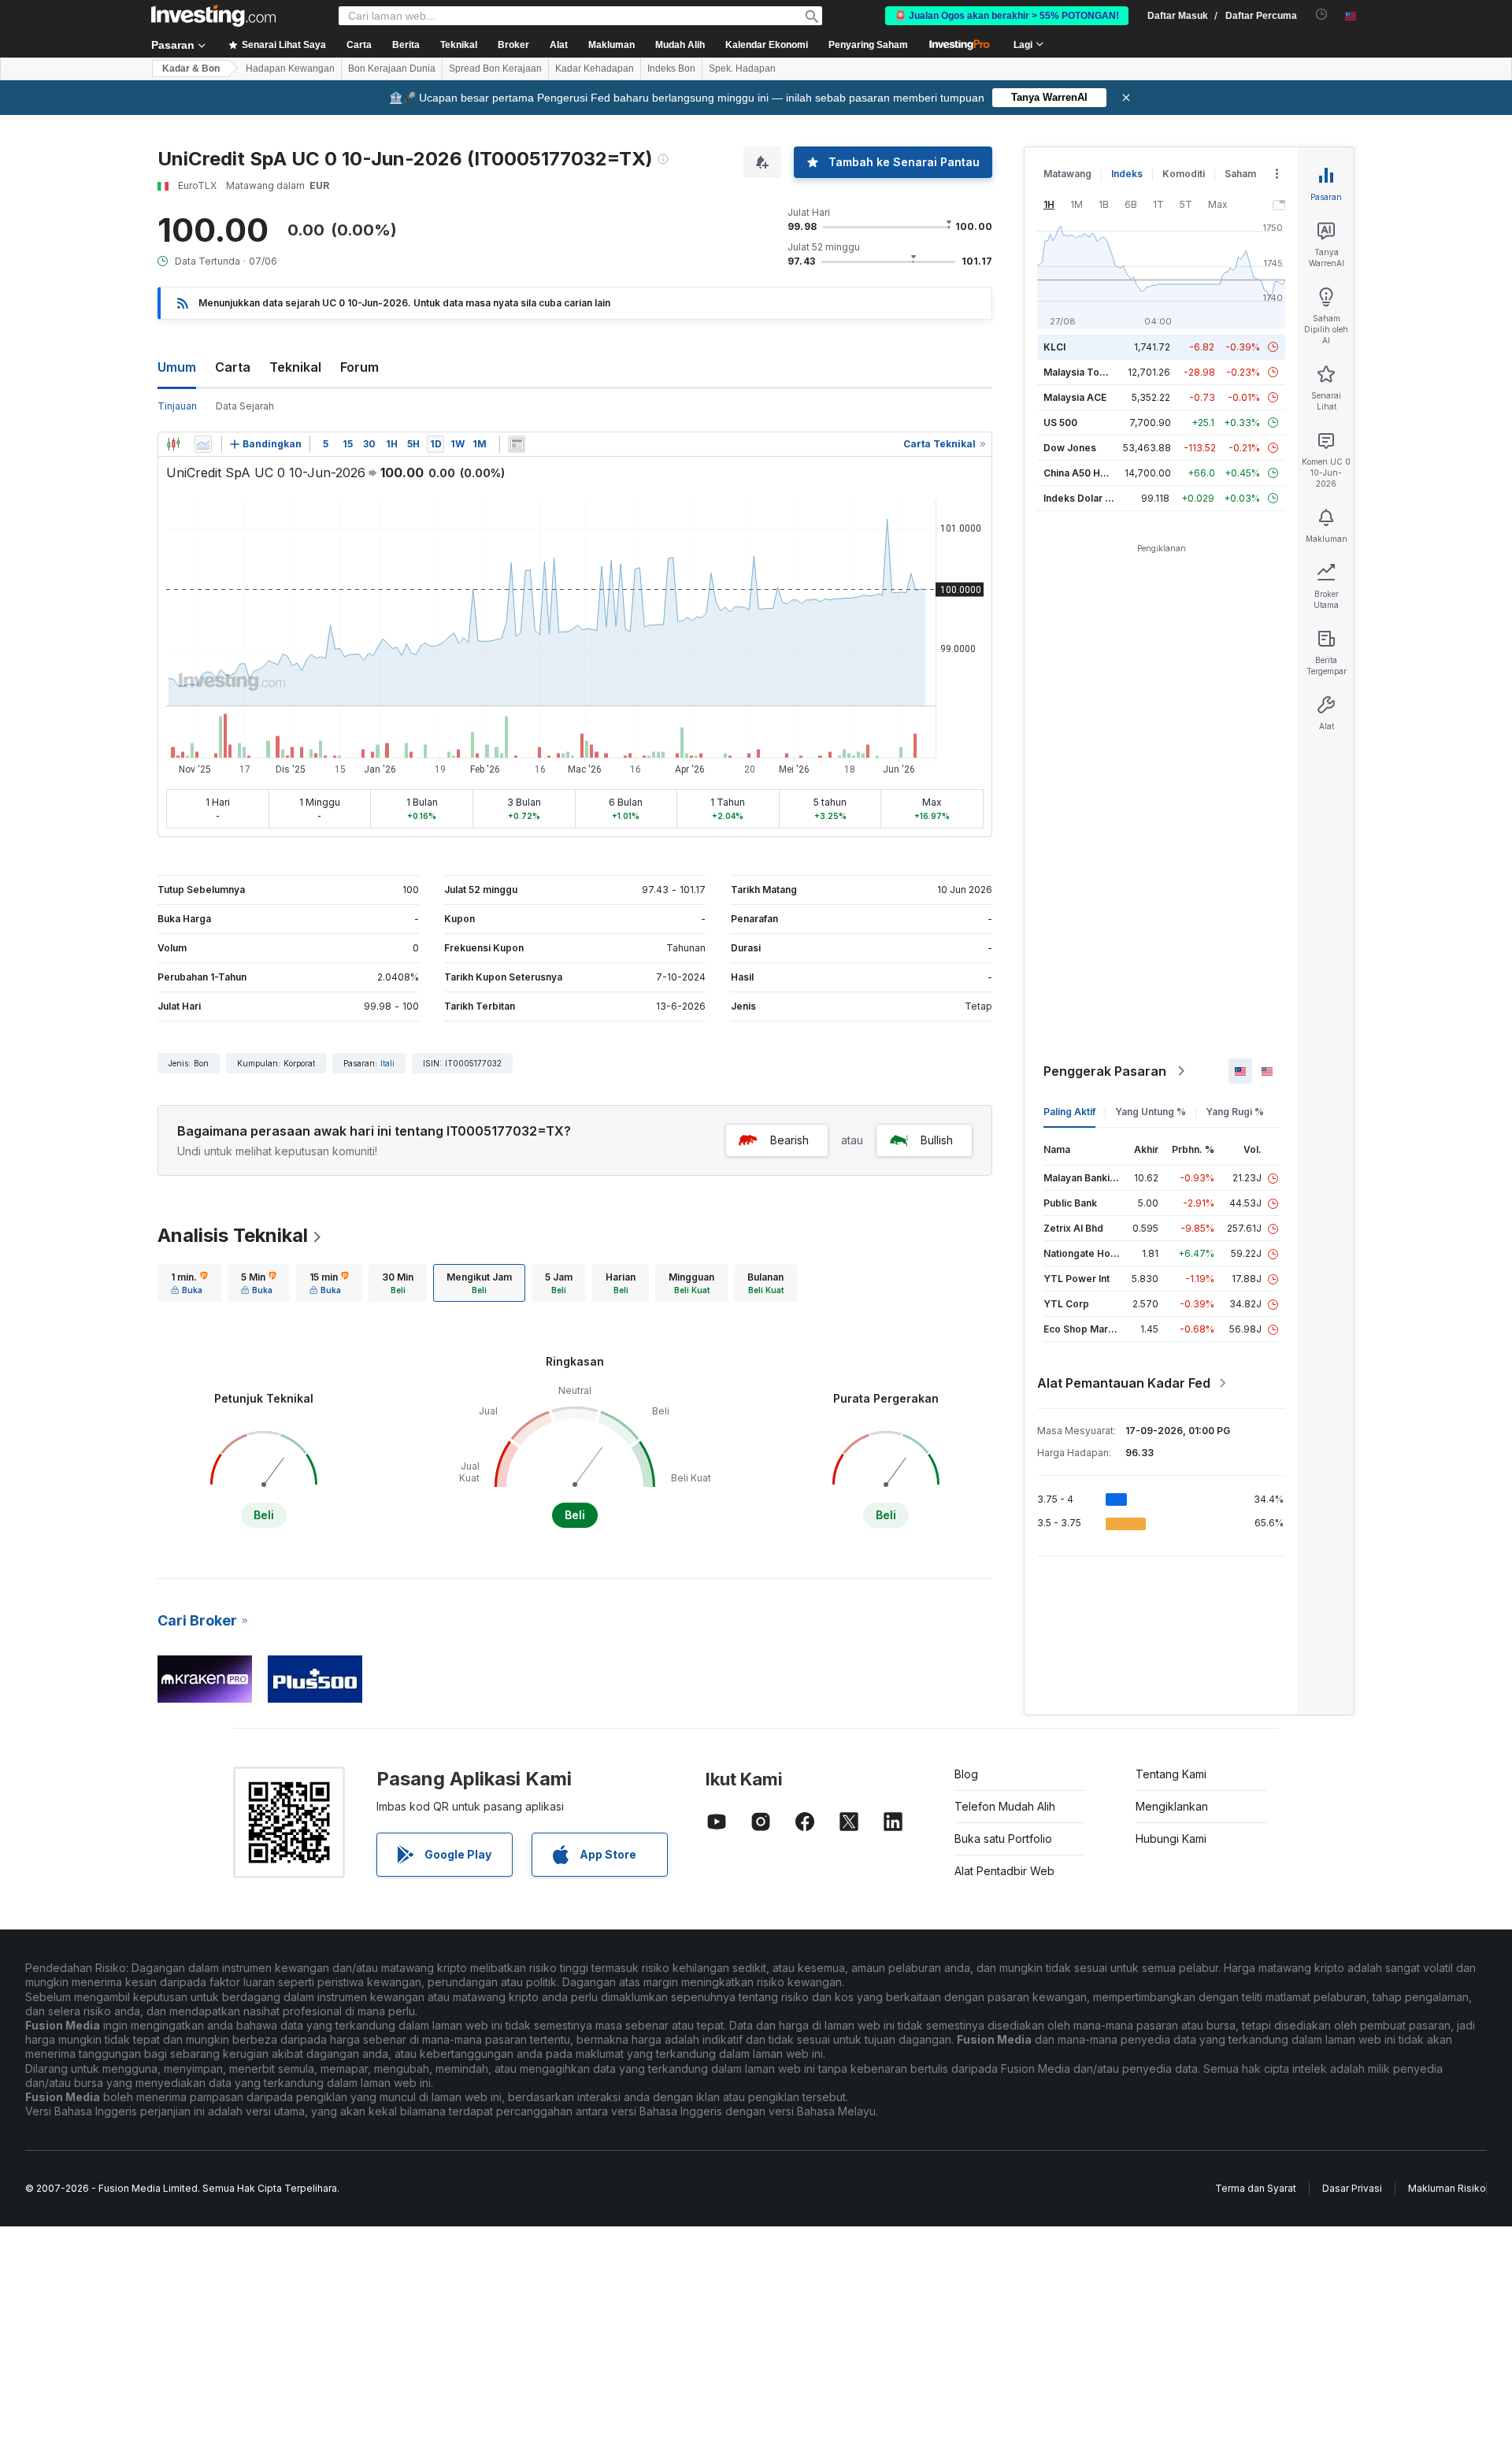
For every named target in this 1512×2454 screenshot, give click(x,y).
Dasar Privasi (1352, 2188)
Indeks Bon (671, 69)
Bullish (937, 1140)
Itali (387, 1063)
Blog (966, 1774)
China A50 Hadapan (1089, 473)
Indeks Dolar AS (1081, 498)
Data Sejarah (245, 406)
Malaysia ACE (1075, 397)
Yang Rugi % (1235, 1112)
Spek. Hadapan (742, 69)
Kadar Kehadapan (595, 69)
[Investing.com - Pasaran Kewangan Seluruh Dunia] (213, 16)
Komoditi (1184, 174)
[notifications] (1322, 15)
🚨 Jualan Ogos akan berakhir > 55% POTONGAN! (1007, 16)
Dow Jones (1070, 448)
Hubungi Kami (1171, 1839)
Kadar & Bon (191, 69)
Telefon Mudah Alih (1005, 1806)
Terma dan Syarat (1256, 2188)
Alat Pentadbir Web (1004, 1871)
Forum (359, 367)
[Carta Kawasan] (203, 444)
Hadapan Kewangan (290, 69)
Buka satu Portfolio (1003, 1839)
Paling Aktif (1069, 1112)
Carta (233, 367)
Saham (1240, 174)
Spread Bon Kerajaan (495, 69)
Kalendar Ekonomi (767, 45)
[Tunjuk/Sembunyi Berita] (517, 444)
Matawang (1067, 174)
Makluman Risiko (1447, 2188)
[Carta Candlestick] (173, 444)
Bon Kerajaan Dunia (392, 69)
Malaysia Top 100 (1084, 372)
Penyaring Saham (868, 45)
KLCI (1054, 347)
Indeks (1127, 174)
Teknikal (295, 367)
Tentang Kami (1171, 1774)
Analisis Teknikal (233, 1235)
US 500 (1060, 423)
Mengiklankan (1172, 1806)
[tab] (189, 1283)
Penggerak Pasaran (1105, 1071)
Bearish (789, 1140)
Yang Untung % (1151, 1112)
